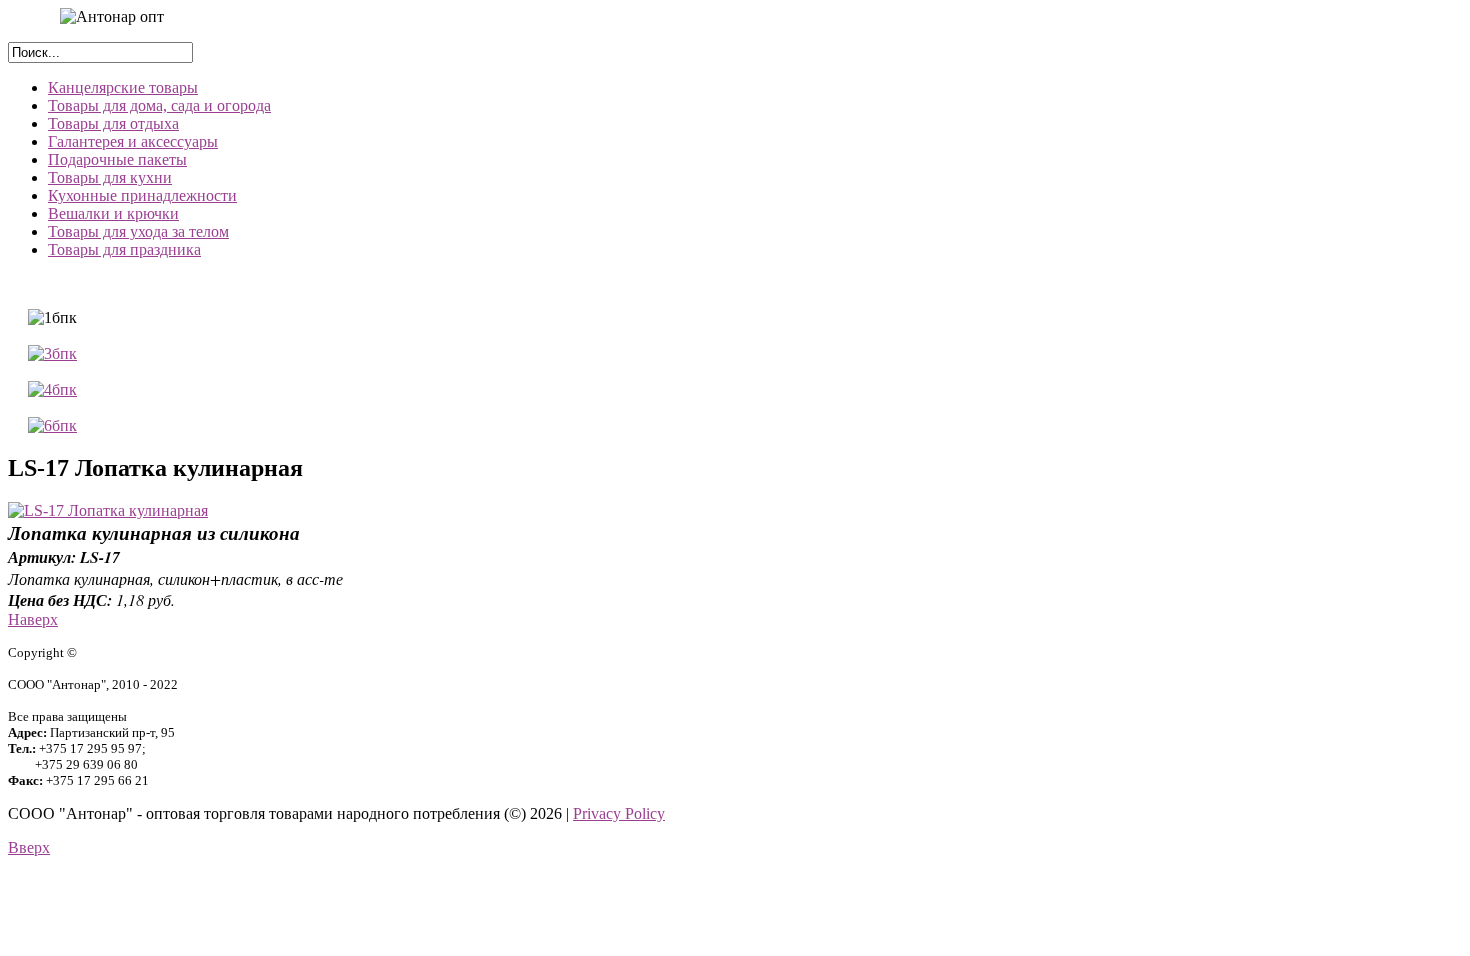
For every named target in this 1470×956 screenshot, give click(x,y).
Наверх (33, 619)
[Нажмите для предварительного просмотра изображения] (108, 510)
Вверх (29, 847)
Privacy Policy (619, 813)
